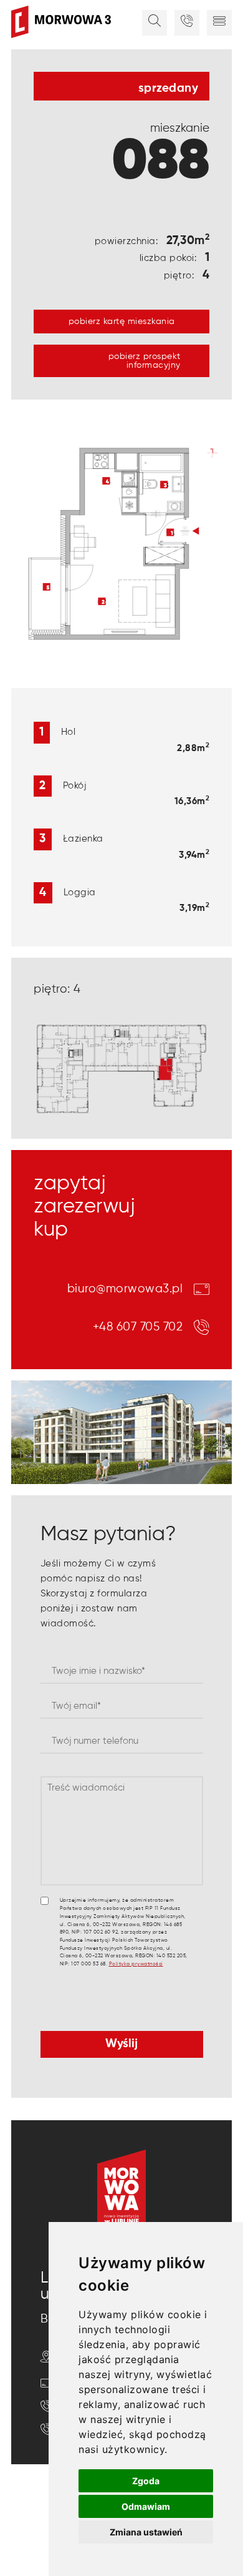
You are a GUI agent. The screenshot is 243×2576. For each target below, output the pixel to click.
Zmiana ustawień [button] (146, 2532)
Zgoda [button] (146, 2481)
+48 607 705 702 (138, 1327)
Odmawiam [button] (146, 2506)
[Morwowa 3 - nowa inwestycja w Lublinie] (61, 22)
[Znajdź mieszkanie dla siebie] (155, 23)
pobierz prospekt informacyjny (145, 361)
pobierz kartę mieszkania (122, 322)
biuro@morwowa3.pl (125, 1289)
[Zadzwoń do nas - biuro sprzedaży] (187, 23)
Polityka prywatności (136, 1964)
